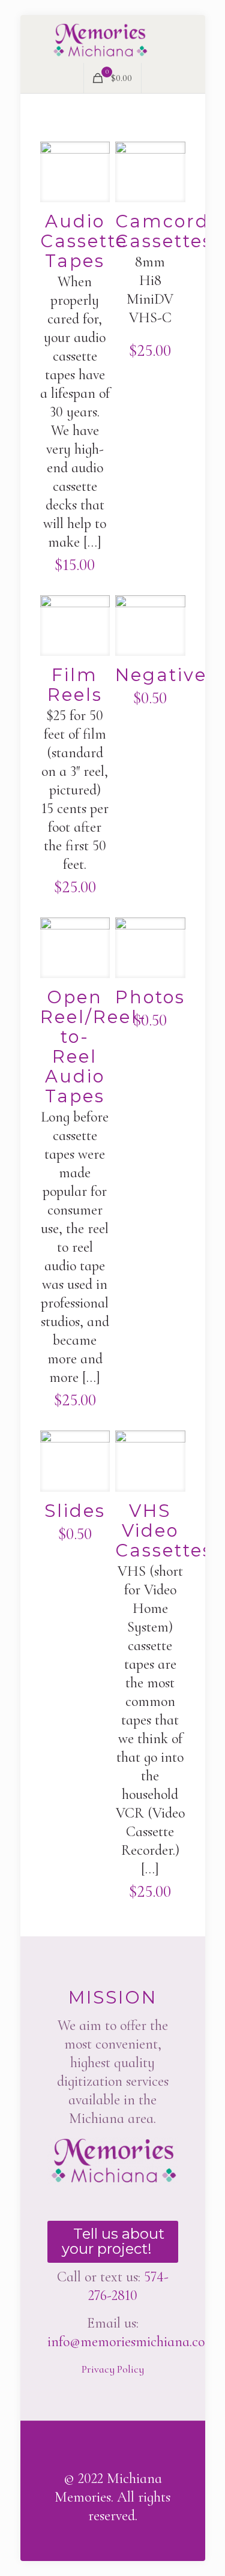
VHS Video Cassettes (164, 1530)
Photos (150, 997)
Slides (75, 1511)
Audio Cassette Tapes (84, 241)
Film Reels (75, 685)
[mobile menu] (189, 39)
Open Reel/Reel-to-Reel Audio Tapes (94, 1046)
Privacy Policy (113, 2369)
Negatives (166, 675)
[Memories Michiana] (113, 39)
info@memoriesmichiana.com (132, 2342)
